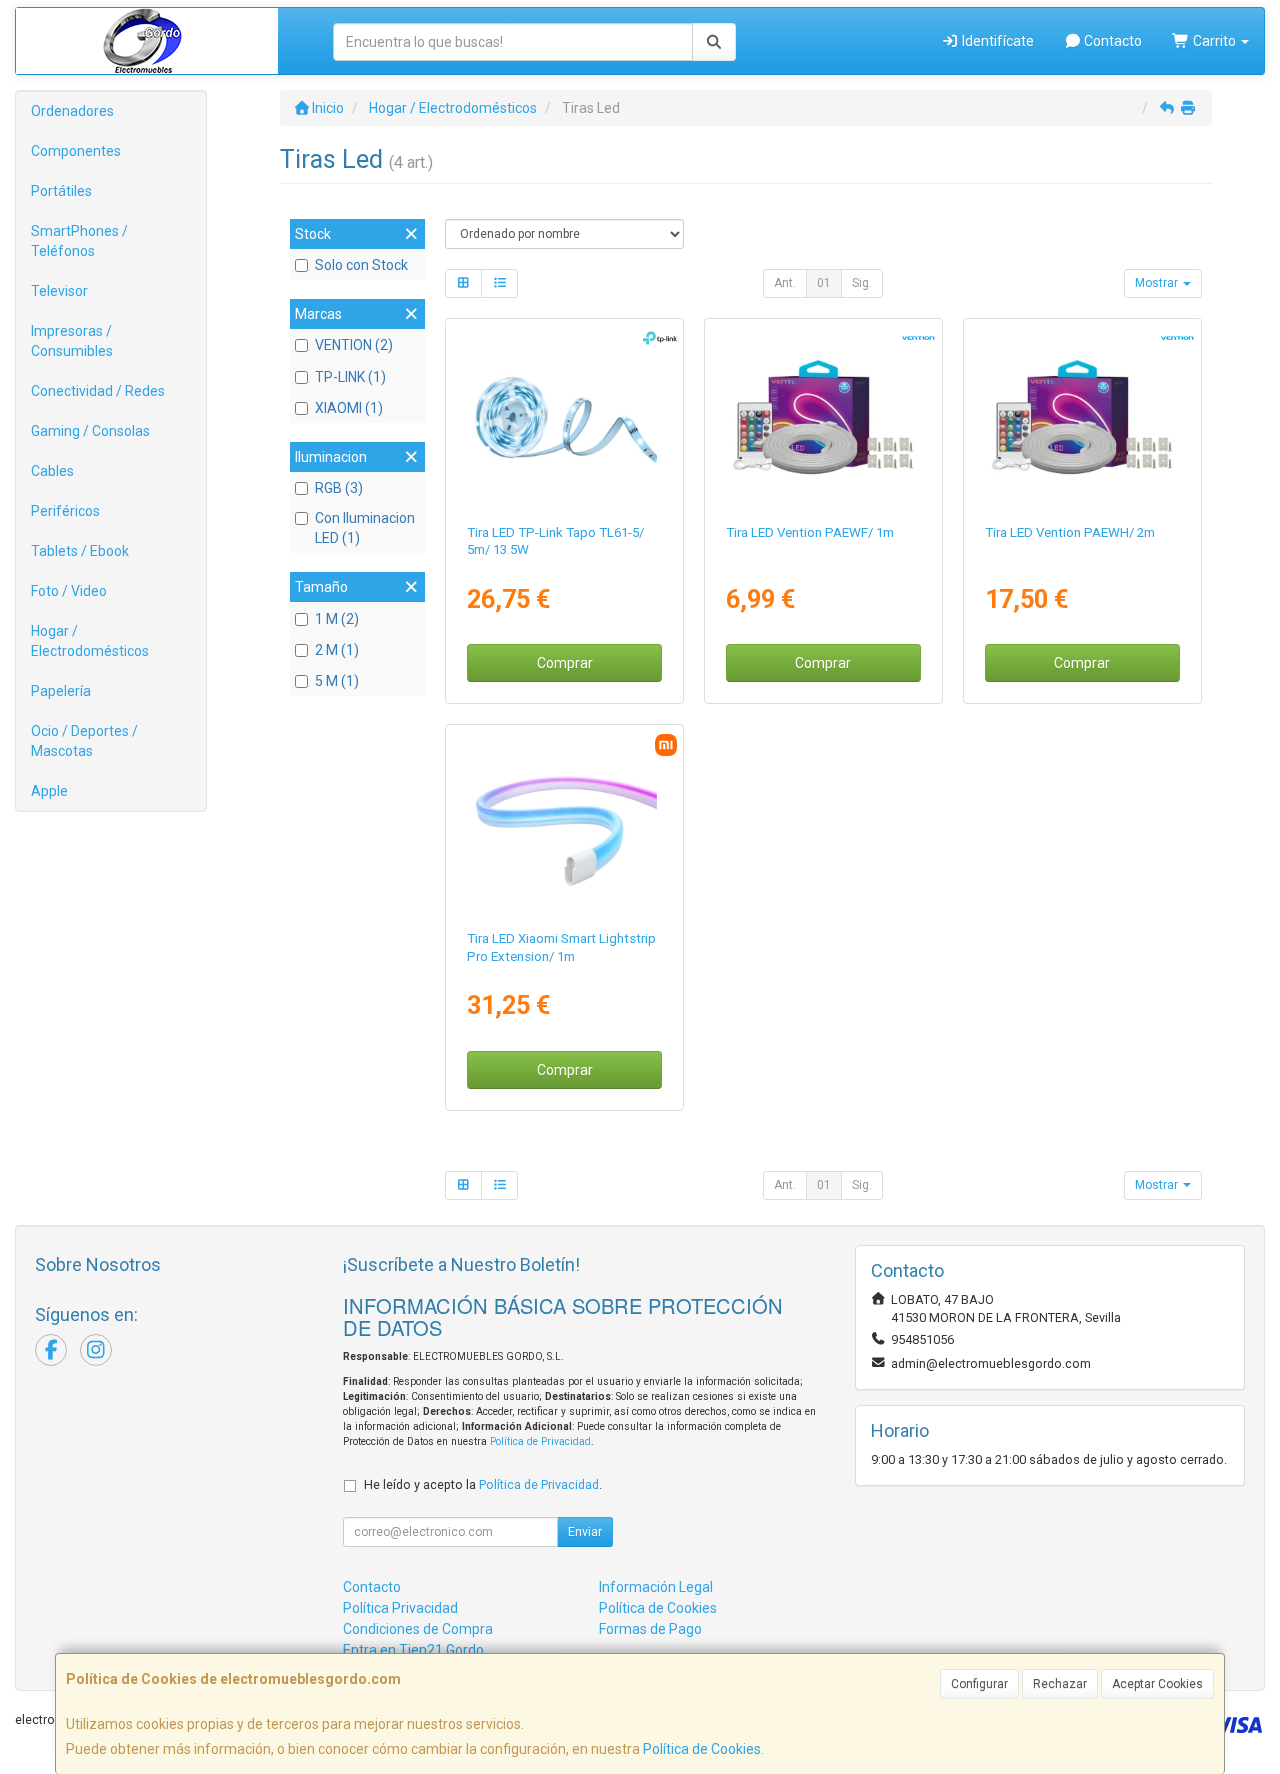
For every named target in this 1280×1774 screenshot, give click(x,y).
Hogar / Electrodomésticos (90, 641)
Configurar (979, 1684)
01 (824, 283)
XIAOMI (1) (349, 408)
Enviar (585, 1532)
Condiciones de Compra (418, 1629)
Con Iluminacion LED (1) (365, 528)
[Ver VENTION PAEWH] (1082, 417)
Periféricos (65, 511)
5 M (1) (337, 681)
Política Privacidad (400, 1608)
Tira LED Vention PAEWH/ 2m (1070, 532)
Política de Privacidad (540, 1441)
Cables (52, 471)
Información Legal (656, 1587)
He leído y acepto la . (483, 1484)
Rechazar (1060, 1684)
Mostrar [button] (1158, 283)
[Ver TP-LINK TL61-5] (565, 417)
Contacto (1111, 41)
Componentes (76, 151)
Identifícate (996, 41)
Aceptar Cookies (1157, 1684)
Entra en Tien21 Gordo (413, 1650)
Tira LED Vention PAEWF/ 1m (810, 532)
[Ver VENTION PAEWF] (823, 417)
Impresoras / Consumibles (72, 341)
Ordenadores (72, 111)
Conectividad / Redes (98, 391)
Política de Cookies (702, 1749)
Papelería (61, 691)
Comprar (565, 663)
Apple (49, 791)
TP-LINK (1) (350, 377)
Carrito (1214, 41)
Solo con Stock (361, 265)
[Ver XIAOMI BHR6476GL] (565, 823)
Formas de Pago (650, 1629)
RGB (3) (339, 488)
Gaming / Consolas (90, 431)
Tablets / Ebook (80, 551)
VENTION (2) (354, 345)
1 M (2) (337, 619)
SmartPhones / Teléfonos (79, 241)
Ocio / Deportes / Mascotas (84, 741)
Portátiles (61, 191)
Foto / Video (69, 591)
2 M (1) (337, 650)
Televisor (59, 291)
